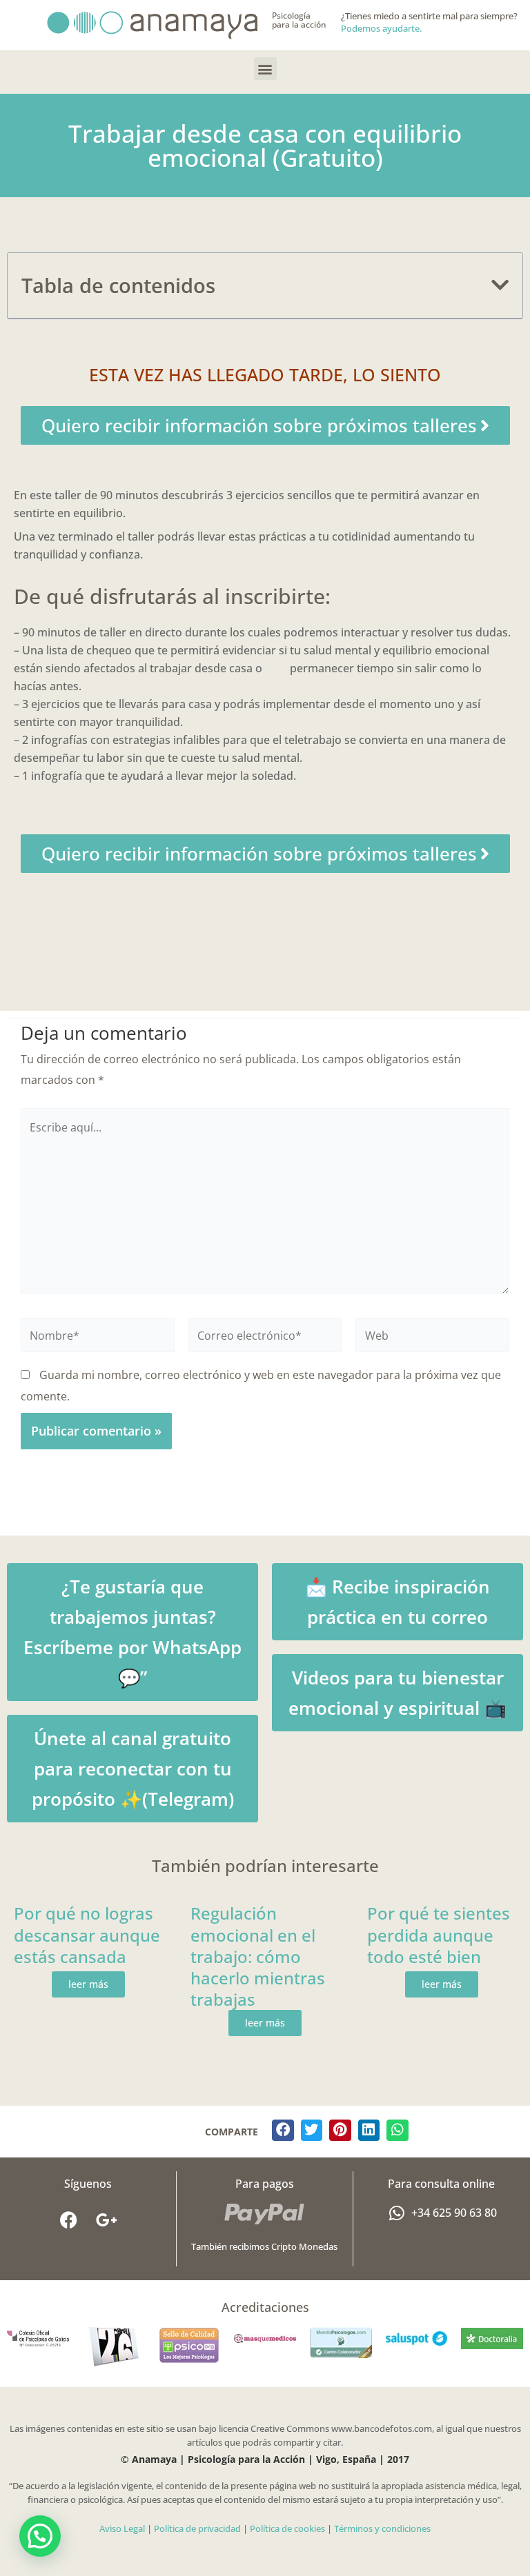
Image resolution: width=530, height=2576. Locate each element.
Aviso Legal (122, 2528)
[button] (265, 69)
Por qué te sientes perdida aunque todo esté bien (439, 1934)
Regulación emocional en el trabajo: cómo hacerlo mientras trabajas (258, 1956)
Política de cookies (287, 2528)
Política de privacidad (197, 2528)
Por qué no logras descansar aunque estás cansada (87, 1934)
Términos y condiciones (382, 2528)
